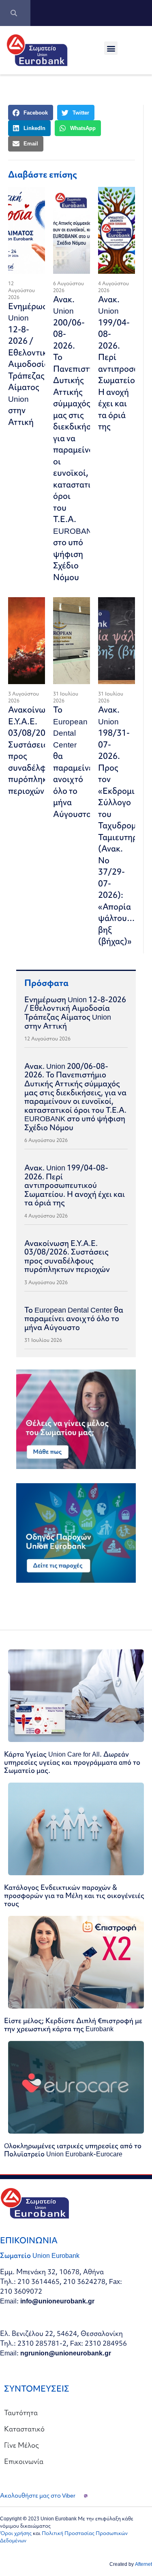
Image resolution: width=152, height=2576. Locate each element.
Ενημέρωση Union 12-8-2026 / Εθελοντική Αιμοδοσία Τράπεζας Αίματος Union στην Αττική (30, 364)
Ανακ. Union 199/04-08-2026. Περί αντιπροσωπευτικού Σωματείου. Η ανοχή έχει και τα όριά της (75, 1185)
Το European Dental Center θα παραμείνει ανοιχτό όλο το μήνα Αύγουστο (74, 762)
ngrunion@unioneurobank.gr (66, 2353)
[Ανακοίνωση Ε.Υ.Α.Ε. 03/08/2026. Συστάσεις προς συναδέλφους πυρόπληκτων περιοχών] (27, 641)
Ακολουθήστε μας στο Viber (38, 2496)
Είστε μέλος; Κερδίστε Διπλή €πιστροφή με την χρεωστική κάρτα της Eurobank (73, 2025)
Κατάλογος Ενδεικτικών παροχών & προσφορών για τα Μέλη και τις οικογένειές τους (74, 1895)
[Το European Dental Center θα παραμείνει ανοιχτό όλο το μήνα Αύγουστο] (72, 641)
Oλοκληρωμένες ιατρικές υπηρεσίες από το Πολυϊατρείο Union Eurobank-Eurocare (73, 2150)
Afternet (143, 2564)
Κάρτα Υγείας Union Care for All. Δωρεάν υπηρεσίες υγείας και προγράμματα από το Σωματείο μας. (72, 1762)
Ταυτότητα (21, 2412)
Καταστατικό (24, 2429)
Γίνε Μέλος (21, 2445)
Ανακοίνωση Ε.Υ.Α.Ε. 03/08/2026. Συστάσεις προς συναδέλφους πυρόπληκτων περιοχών (67, 1256)
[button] (111, 48)
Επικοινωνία (24, 2461)
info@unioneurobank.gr (57, 2301)
